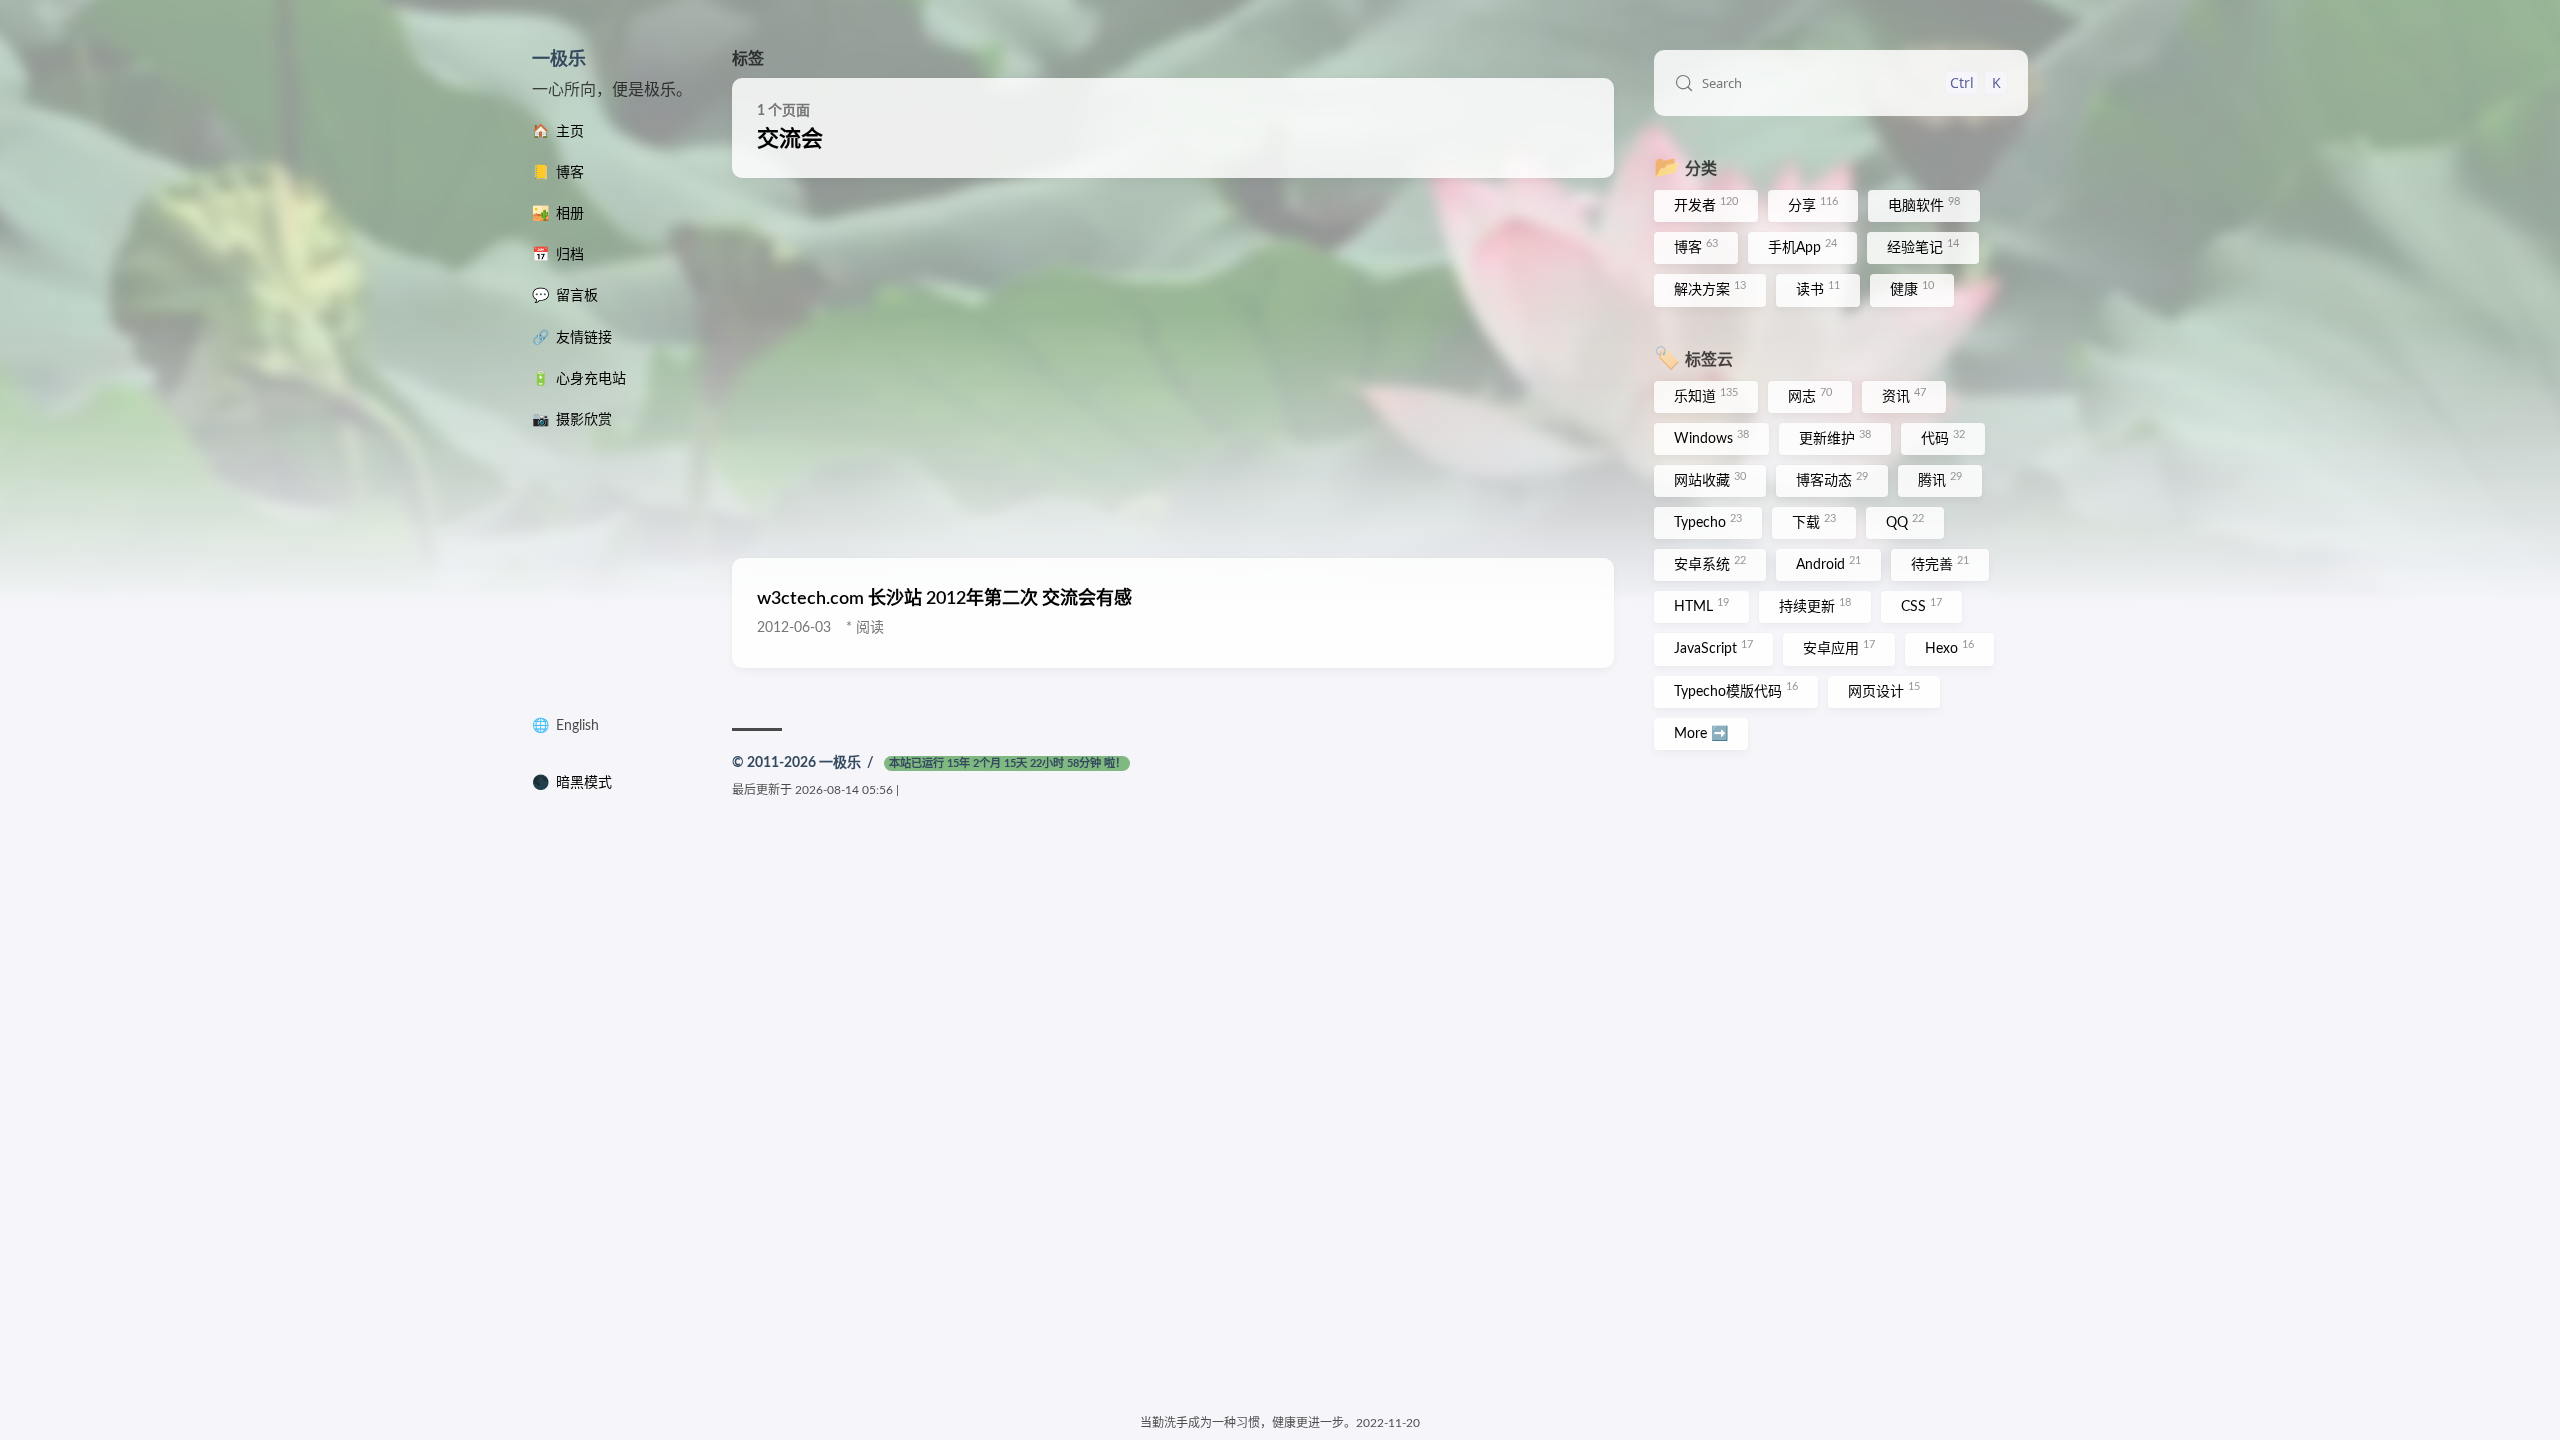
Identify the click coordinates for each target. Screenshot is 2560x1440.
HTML (1701, 606)
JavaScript (1713, 648)
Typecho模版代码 (1736, 690)
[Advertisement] (1173, 368)
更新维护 (1835, 438)
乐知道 (1706, 396)
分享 (1813, 205)
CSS (1921, 606)
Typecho (1708, 522)
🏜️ (558, 214)
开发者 (1706, 205)
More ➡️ (1701, 734)
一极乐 (559, 60)
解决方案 (1710, 289)
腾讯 (1940, 480)
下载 (1814, 522)
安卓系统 (1710, 564)
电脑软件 (1924, 205)
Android (1828, 564)
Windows (1711, 438)
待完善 (1940, 564)
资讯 (1904, 396)
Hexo (1949, 648)
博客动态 (1832, 480)
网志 (1810, 396)
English (577, 726)
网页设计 (1884, 690)
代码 (1943, 438)
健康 (1912, 289)
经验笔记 (1923, 247)
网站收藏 (1710, 480)
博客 (1696, 247)
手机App (1802, 247)
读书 (1818, 289)
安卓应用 (1839, 648)
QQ (1905, 522)
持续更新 (1815, 606)
